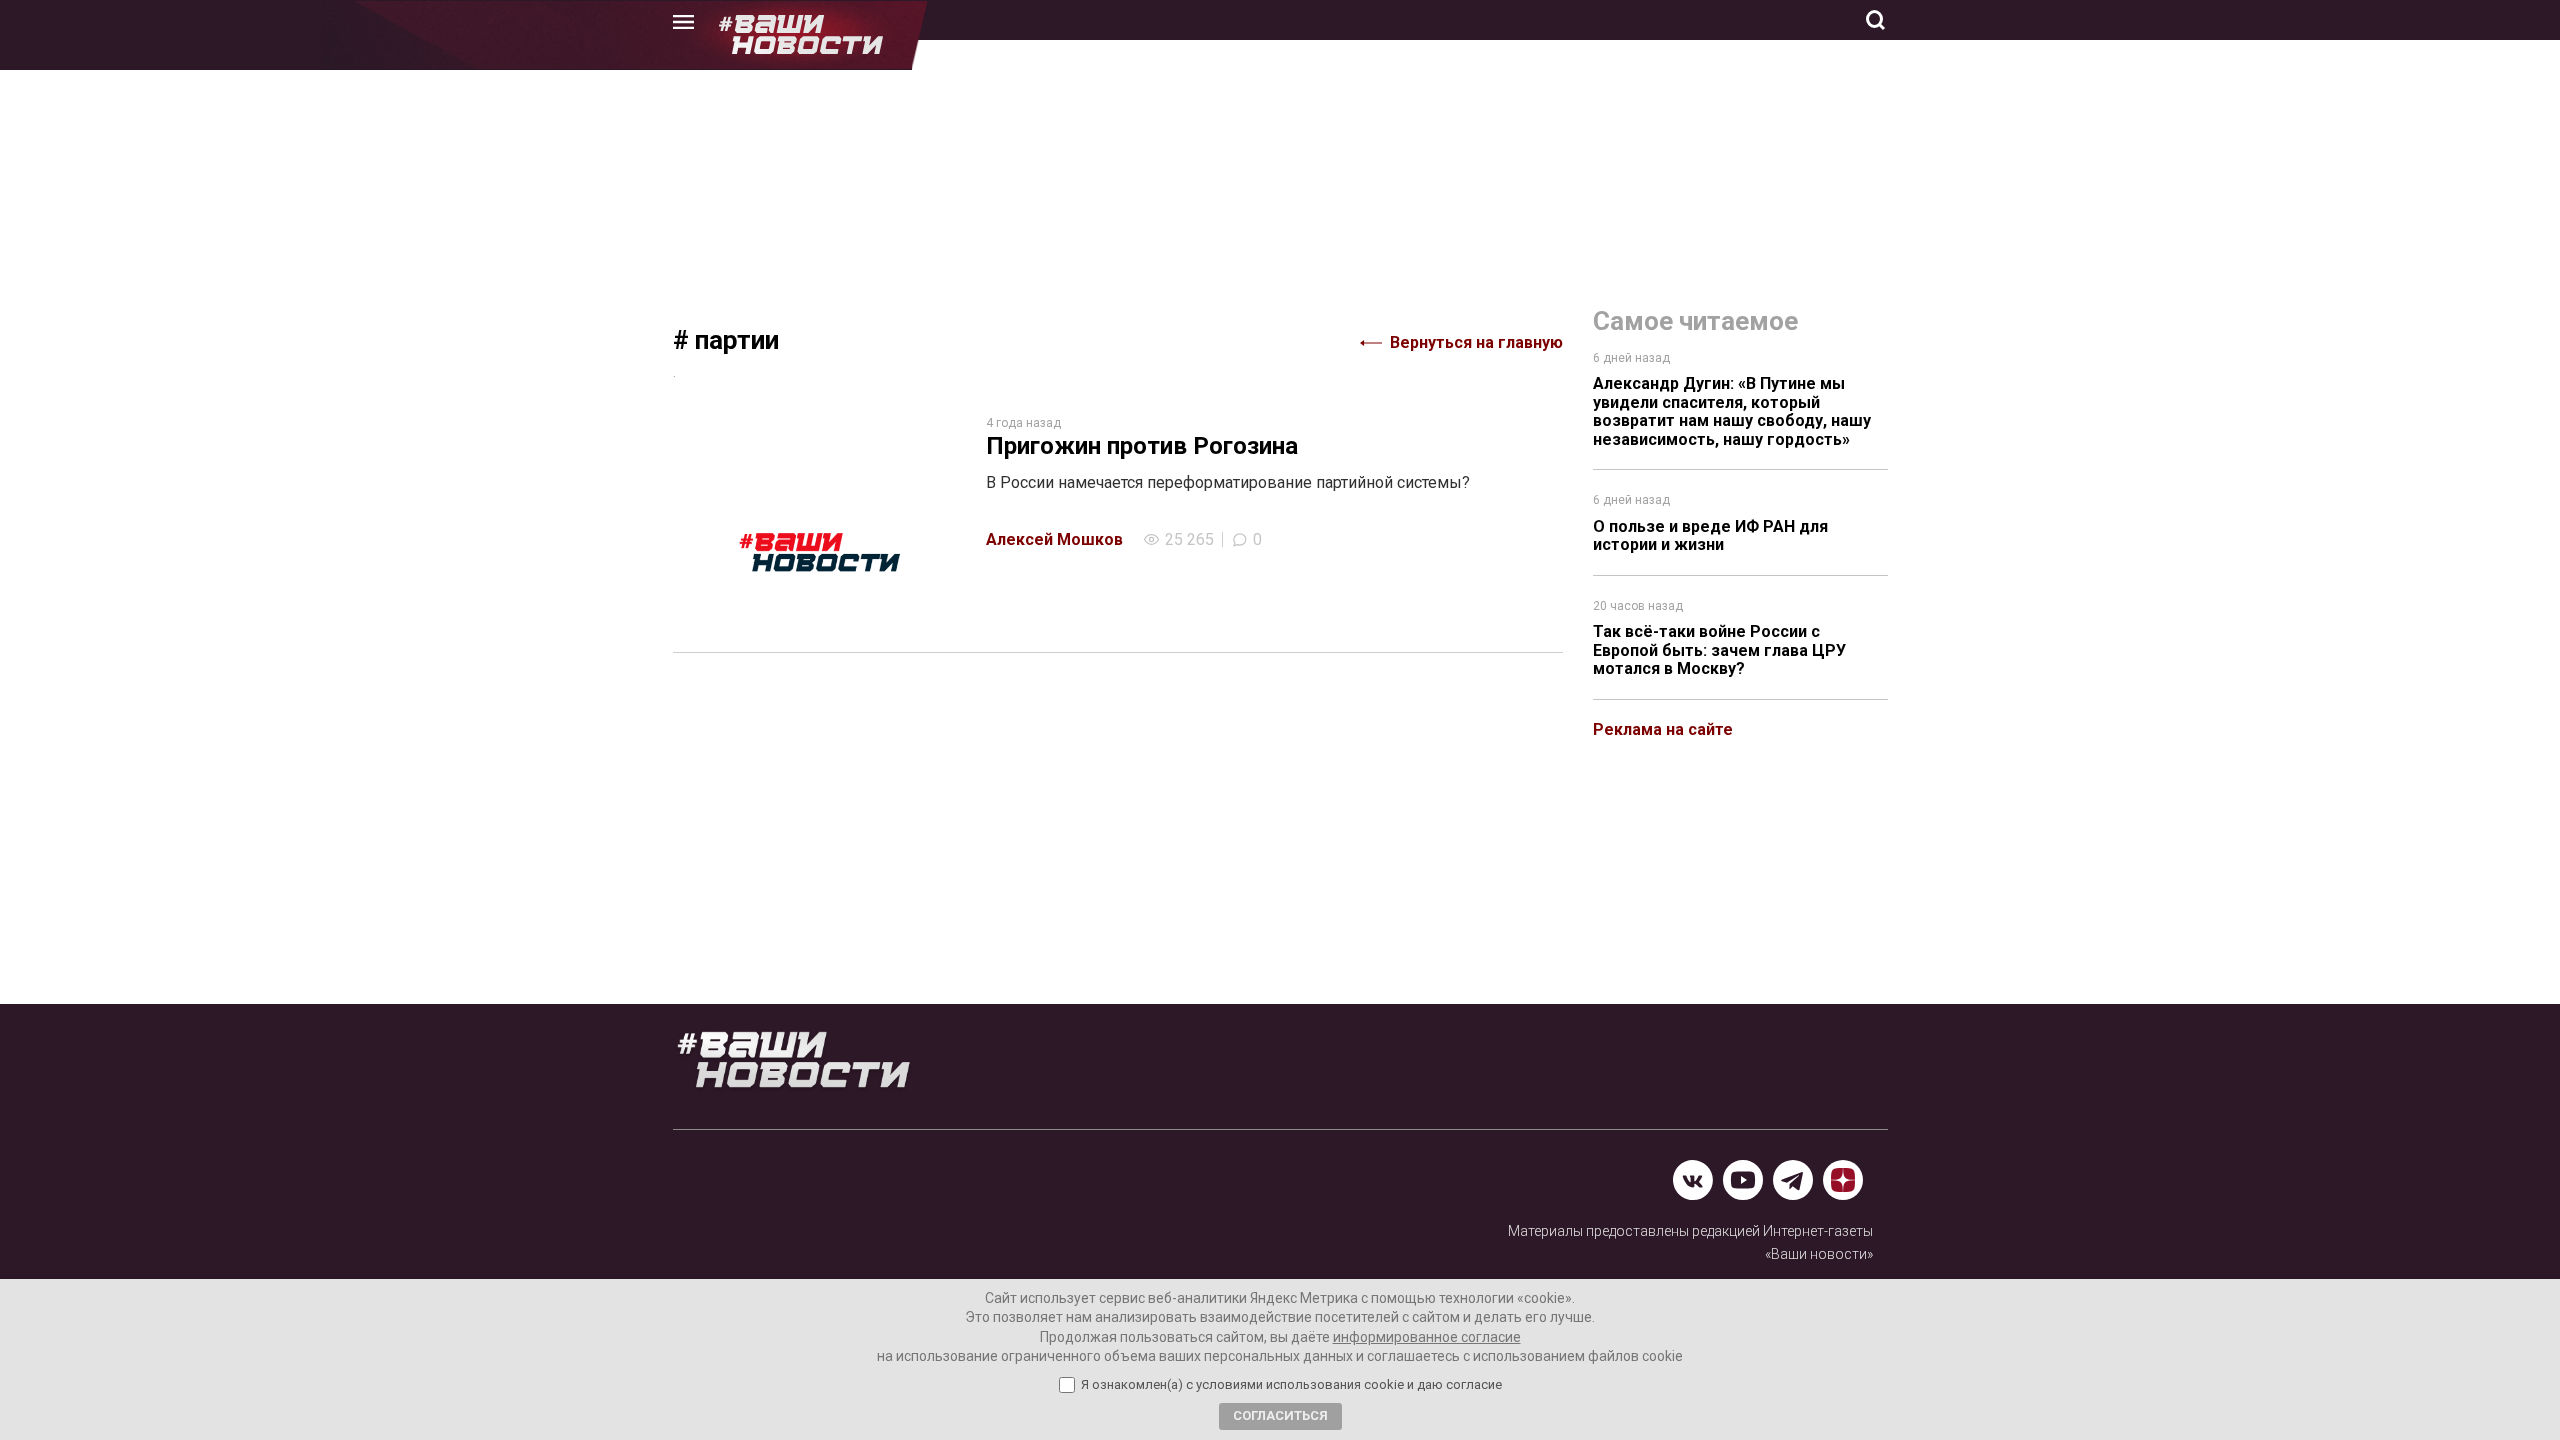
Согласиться (1280, 1415)
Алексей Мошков (1054, 539)
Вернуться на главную (1476, 342)
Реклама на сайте (1663, 729)
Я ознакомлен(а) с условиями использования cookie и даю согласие (1291, 1385)
